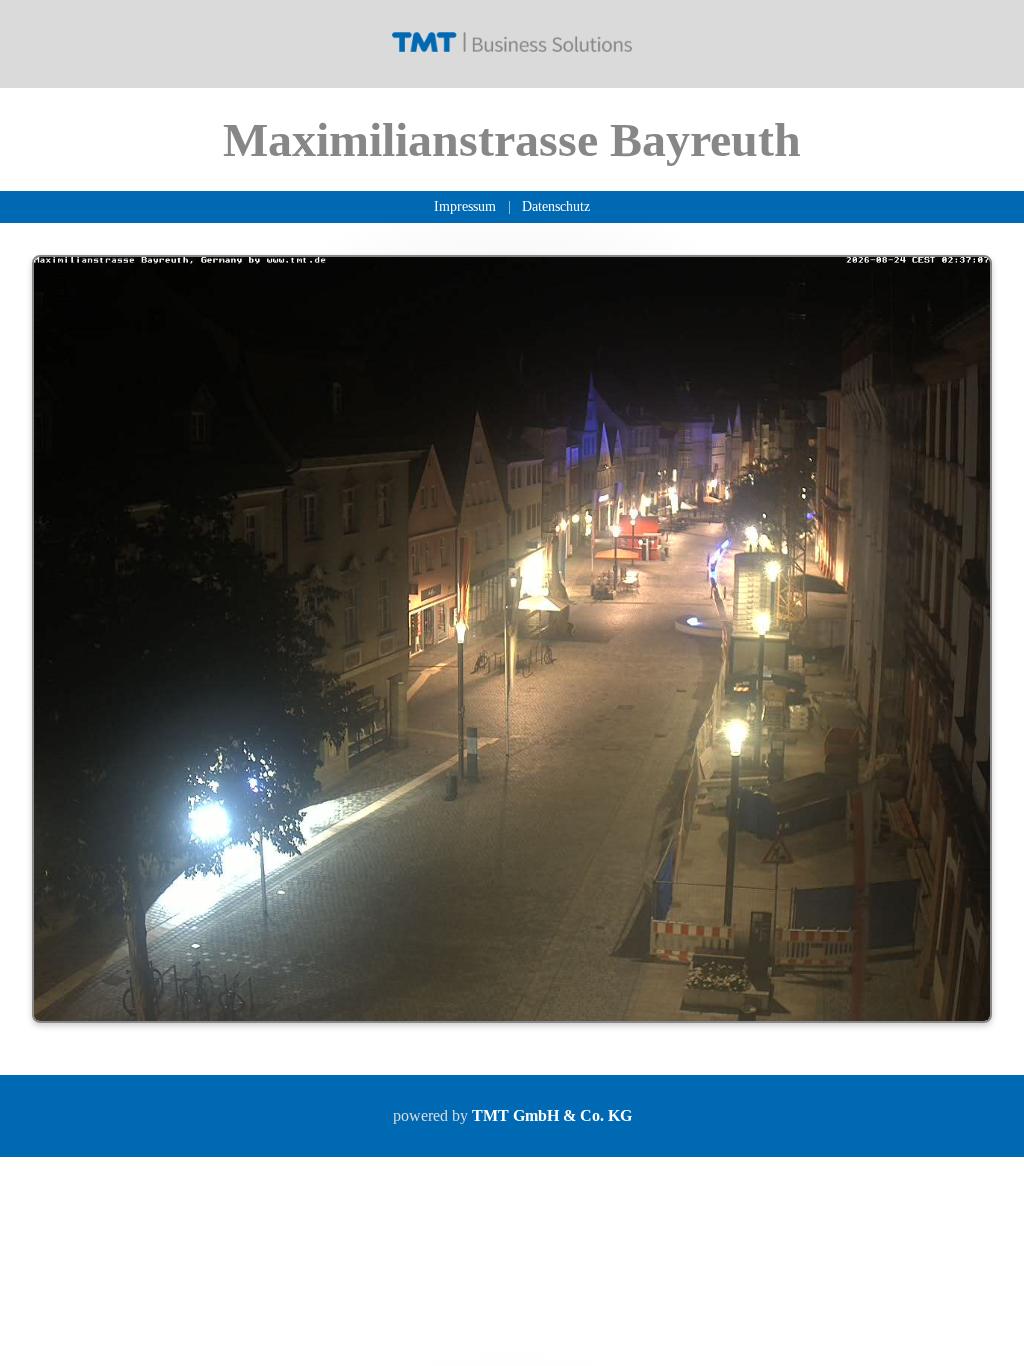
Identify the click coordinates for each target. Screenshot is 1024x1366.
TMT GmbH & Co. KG (552, 1115)
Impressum (465, 206)
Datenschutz (556, 206)
